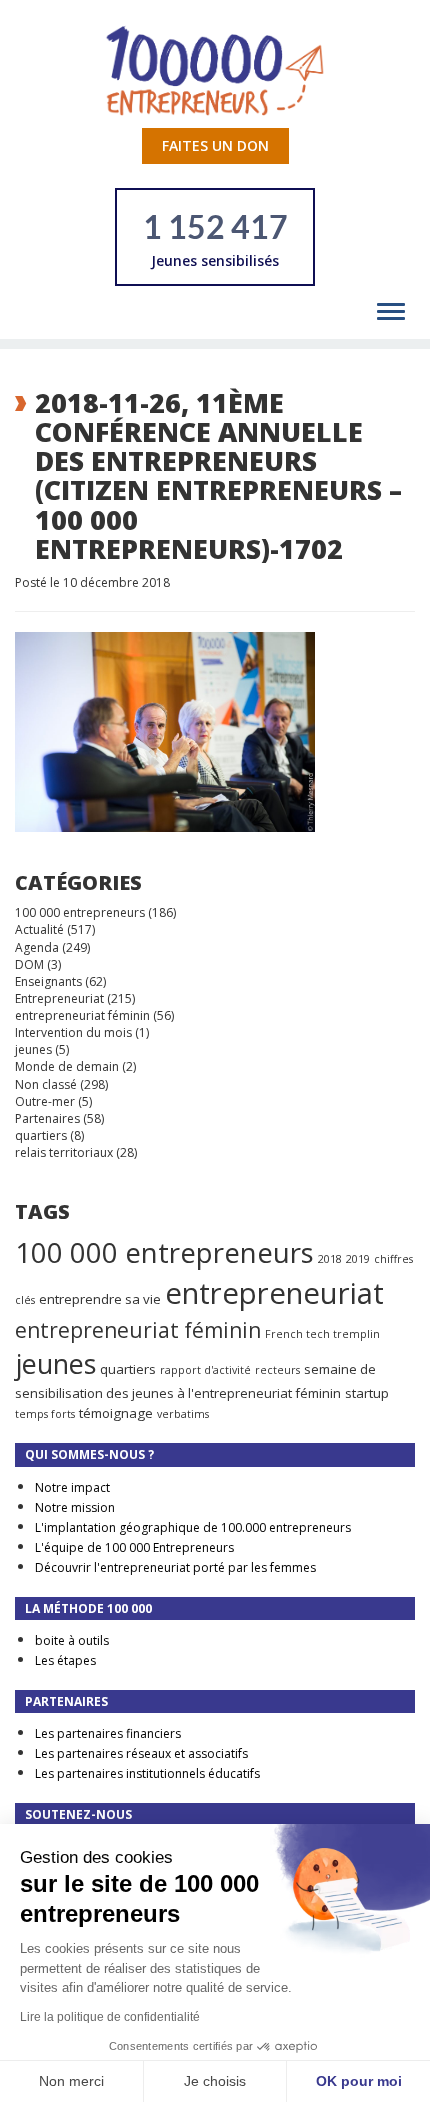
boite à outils (72, 1640)
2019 (358, 1259)
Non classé (46, 1084)
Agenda (37, 947)
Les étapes (65, 1660)
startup (367, 1393)
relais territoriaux (64, 1152)
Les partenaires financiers (108, 1733)
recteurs (277, 1370)
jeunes (33, 1049)
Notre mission (75, 1507)
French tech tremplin (322, 1334)
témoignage (116, 1413)
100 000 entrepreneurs (80, 912)
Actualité (39, 929)
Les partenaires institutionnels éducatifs (147, 1773)
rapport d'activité (205, 1370)
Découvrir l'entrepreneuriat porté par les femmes (175, 1567)
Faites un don (215, 145)
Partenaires (47, 1118)
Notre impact (72, 1487)
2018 (330, 1259)
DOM (29, 964)
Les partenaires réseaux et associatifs (141, 1753)
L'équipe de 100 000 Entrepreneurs (134, 1547)
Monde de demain (67, 1066)
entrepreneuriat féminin (82, 1015)
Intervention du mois (73, 1032)
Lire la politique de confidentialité (110, 2017)
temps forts (45, 1414)
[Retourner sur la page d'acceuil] (215, 69)
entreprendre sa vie (100, 1299)
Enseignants (48, 981)
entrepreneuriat (274, 1293)
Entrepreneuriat (59, 998)
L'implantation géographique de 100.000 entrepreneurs (193, 1527)
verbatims (183, 1414)
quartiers (41, 1135)
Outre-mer (45, 1101)
